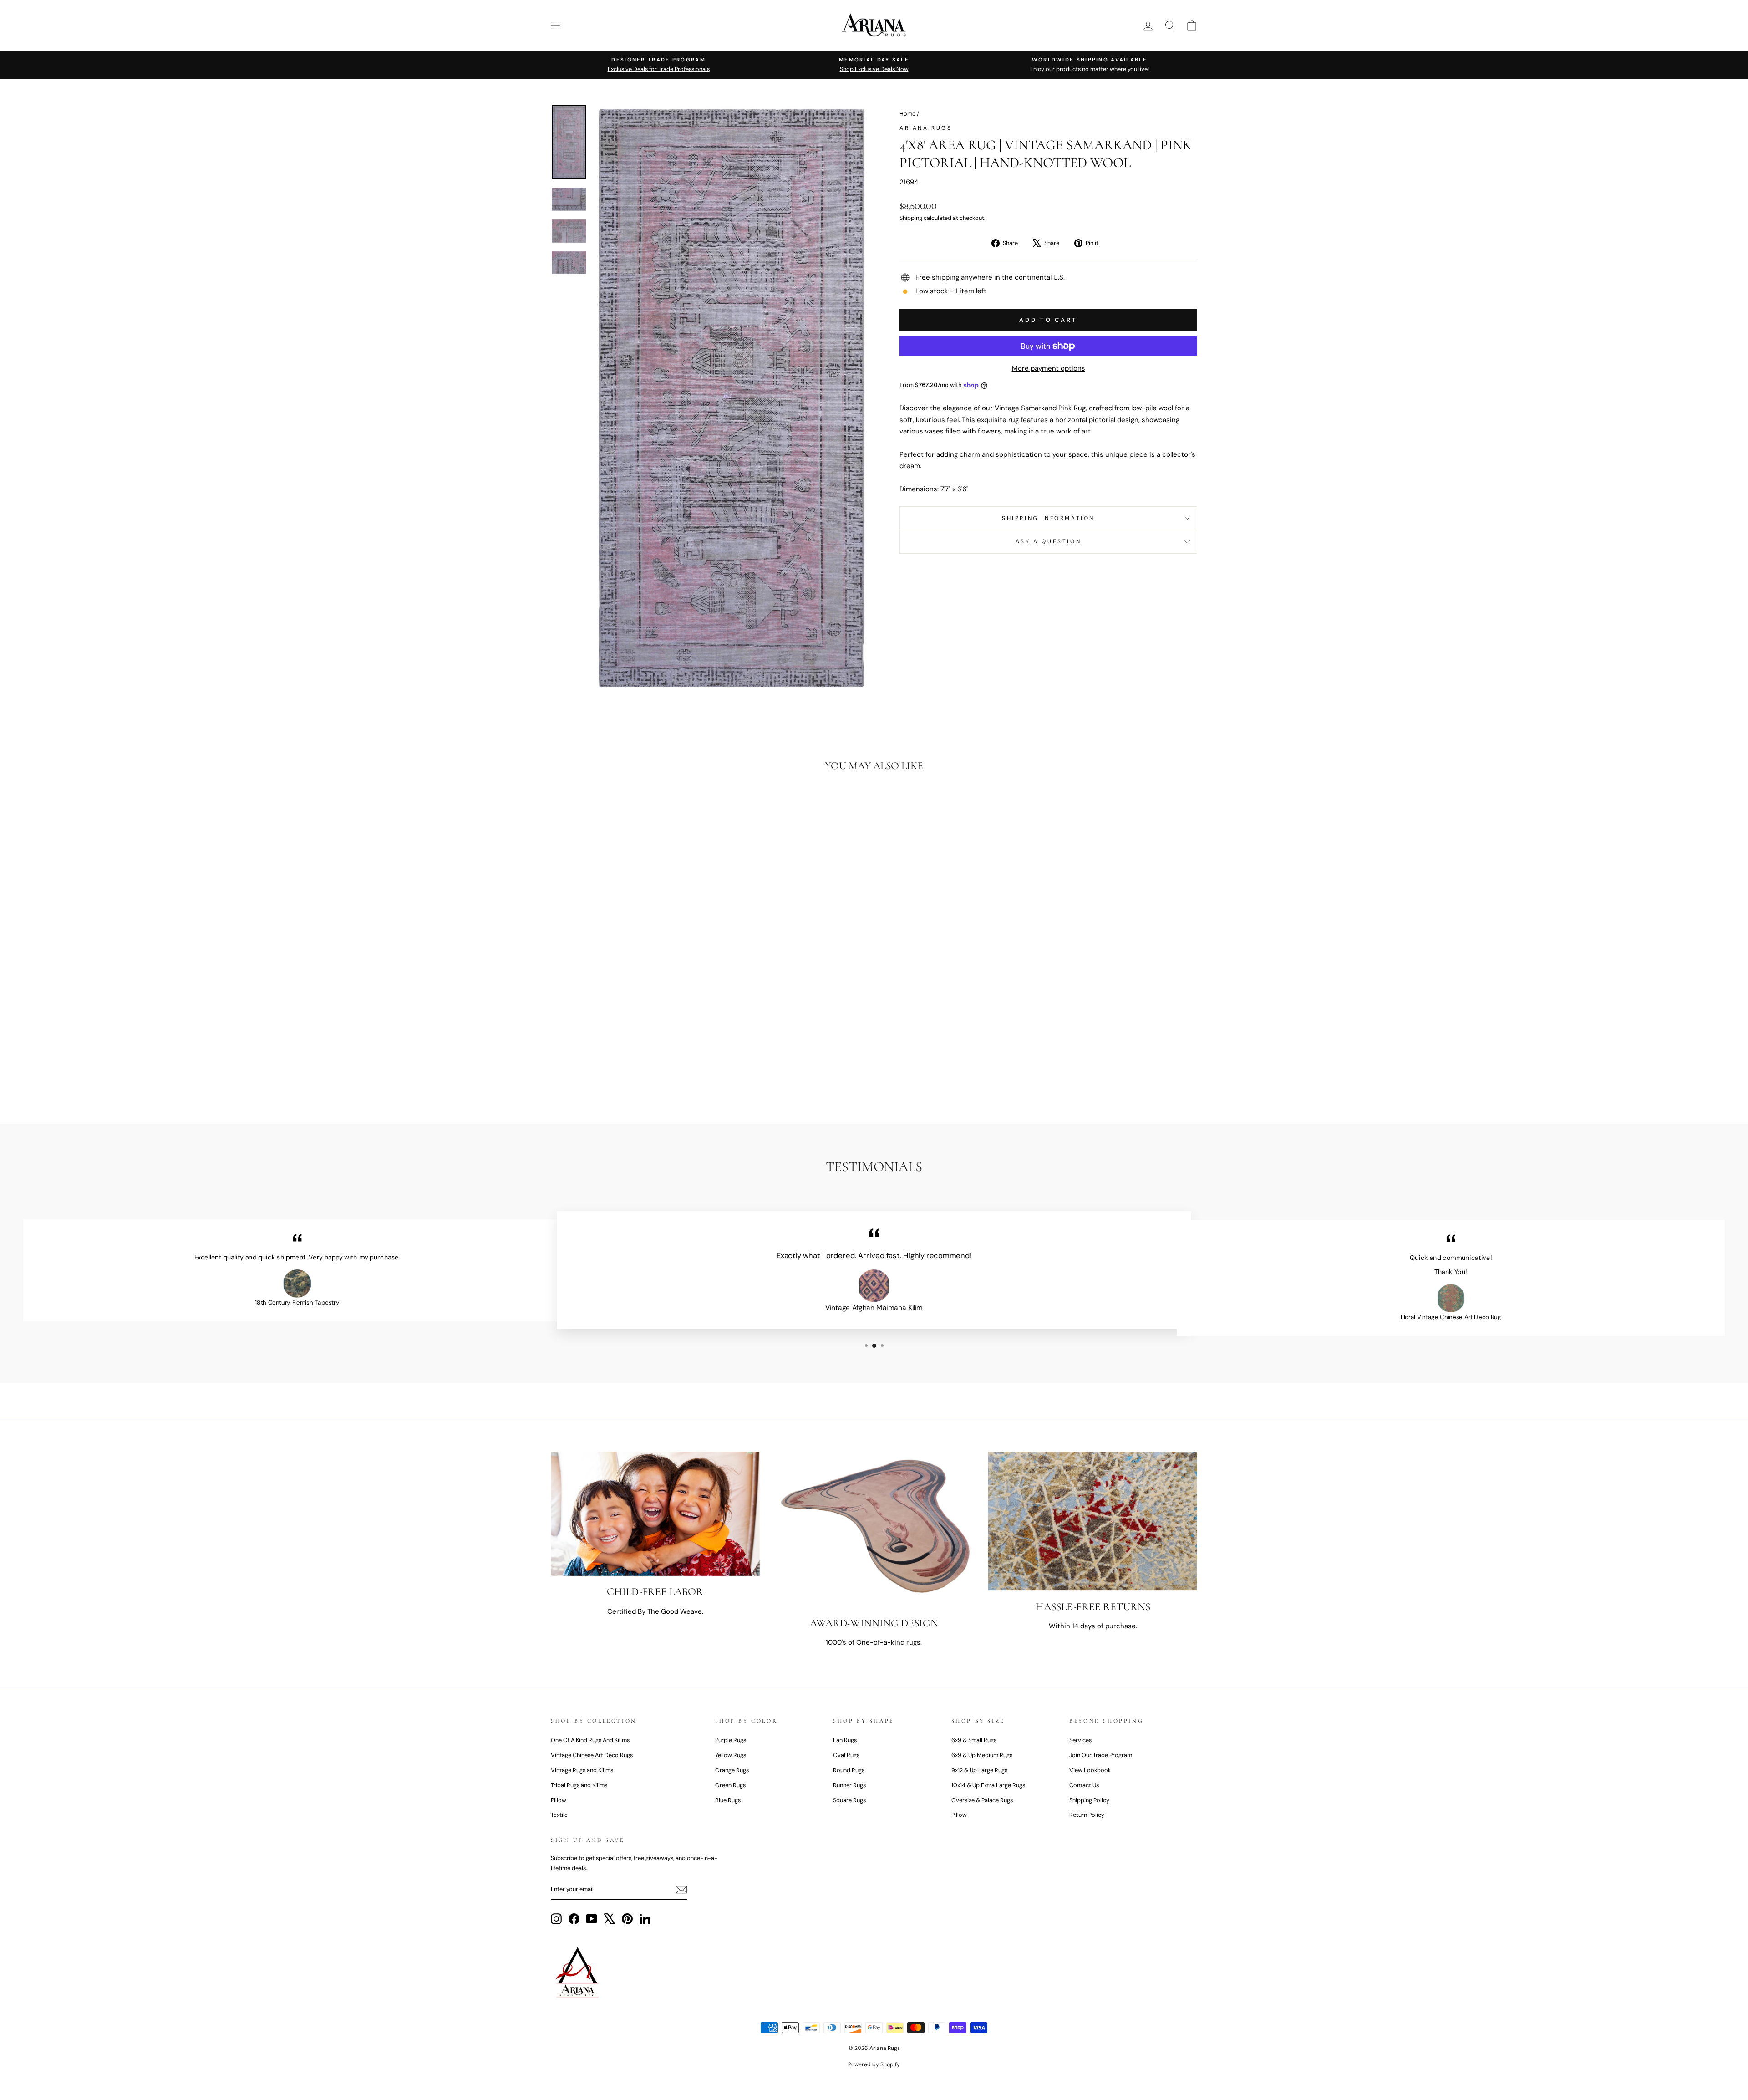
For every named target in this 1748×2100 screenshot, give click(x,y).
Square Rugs (849, 1800)
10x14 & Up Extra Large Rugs (988, 1785)
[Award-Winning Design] (874, 1529)
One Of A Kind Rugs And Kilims (590, 1740)
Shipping (911, 218)
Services (1080, 1740)
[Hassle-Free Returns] (1093, 1521)
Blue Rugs (728, 1800)
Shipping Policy (1089, 1800)
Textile (559, 1815)
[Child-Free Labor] (655, 1514)
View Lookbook (1090, 1770)
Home (907, 114)
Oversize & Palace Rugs (982, 1800)
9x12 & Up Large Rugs (979, 1770)
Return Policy (1087, 1815)
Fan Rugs (845, 1740)
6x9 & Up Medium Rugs (982, 1755)
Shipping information (1048, 518)
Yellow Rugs (731, 1755)
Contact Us (1084, 1785)
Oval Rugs (846, 1755)
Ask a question (1048, 541)
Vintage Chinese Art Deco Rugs (592, 1755)
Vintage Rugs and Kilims (582, 1770)
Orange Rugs (732, 1770)
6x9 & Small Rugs (974, 1740)
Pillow (559, 1800)
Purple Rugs (731, 1740)
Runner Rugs (849, 1785)
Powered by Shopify (874, 2064)
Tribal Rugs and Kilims (579, 1785)
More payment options (1049, 368)
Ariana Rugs (926, 128)
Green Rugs (730, 1785)
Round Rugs (849, 1770)
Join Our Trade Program (1101, 1755)
